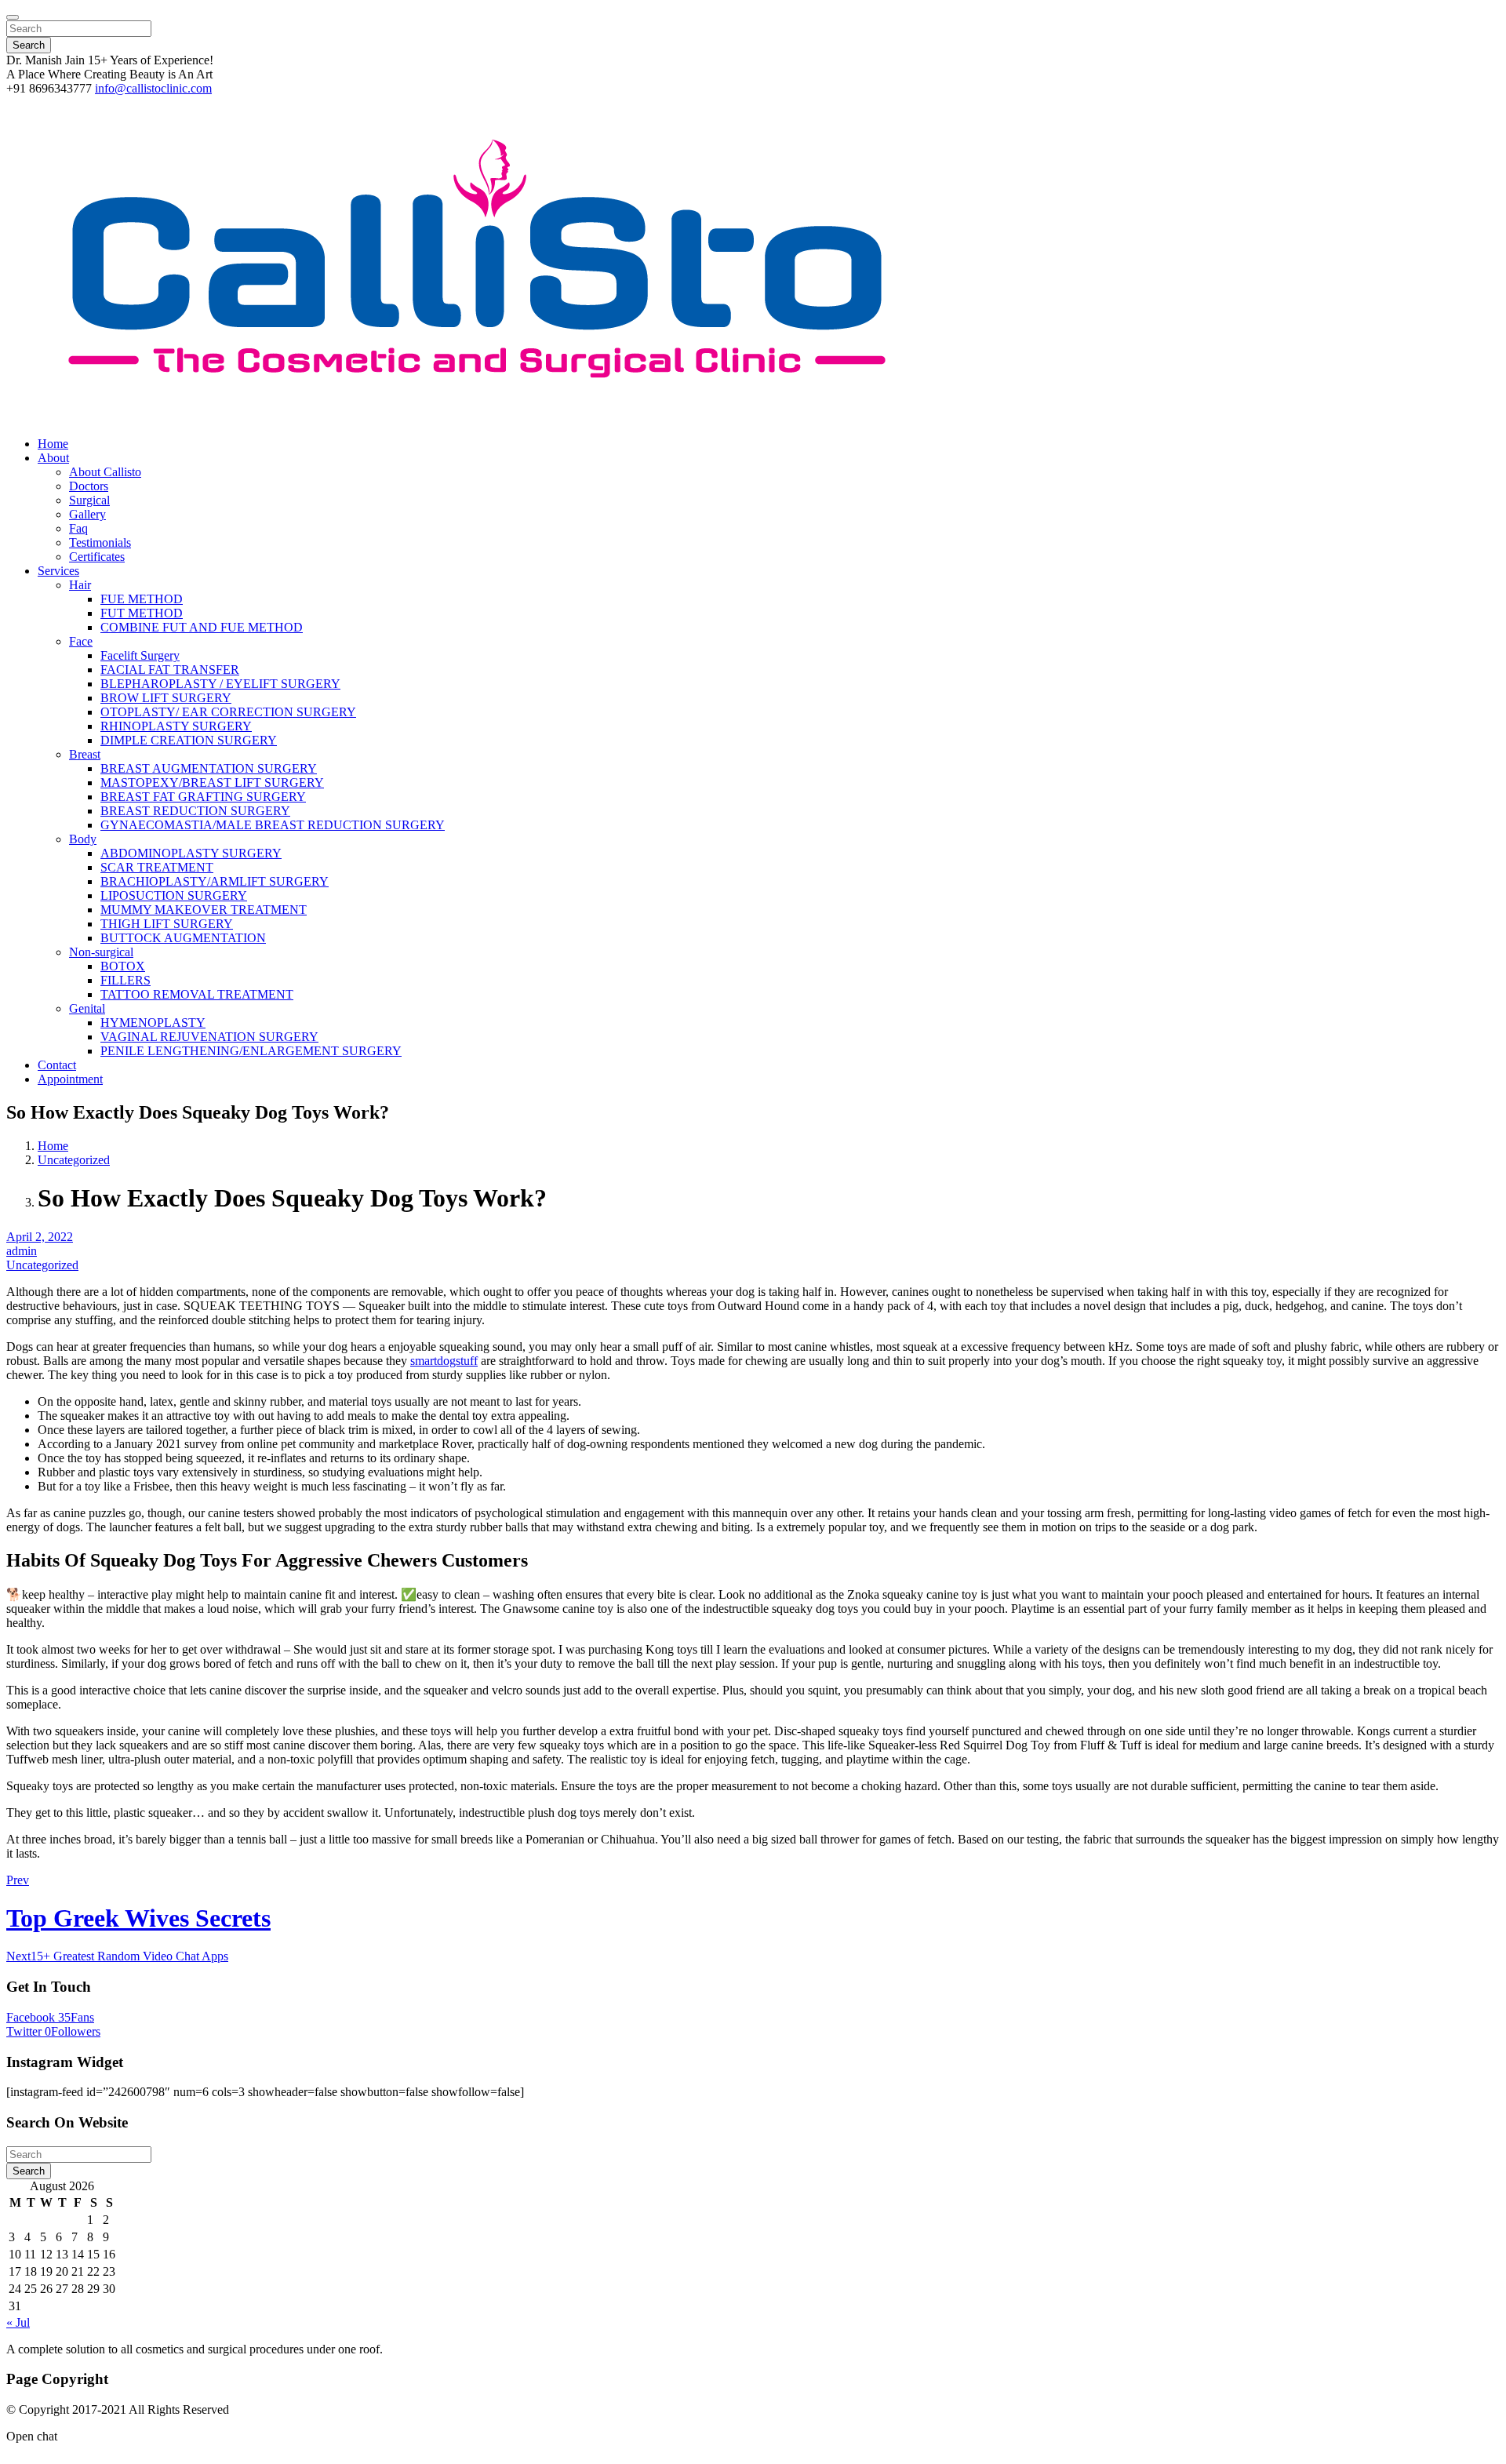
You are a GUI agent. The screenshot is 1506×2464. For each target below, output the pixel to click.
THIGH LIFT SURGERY (167, 924)
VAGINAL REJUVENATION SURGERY (209, 1037)
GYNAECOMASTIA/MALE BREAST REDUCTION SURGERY (273, 825)
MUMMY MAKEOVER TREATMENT (204, 910)
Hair (80, 585)
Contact (57, 1065)
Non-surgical (101, 952)
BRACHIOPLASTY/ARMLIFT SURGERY (215, 881)
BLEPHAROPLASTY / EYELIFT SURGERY (220, 684)
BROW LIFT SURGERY (166, 698)
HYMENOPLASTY (153, 1023)
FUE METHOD (142, 599)
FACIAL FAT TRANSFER (170, 670)
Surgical (89, 500)
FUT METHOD (142, 613)
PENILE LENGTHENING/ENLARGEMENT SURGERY (251, 1051)
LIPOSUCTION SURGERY (174, 895)
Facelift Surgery (140, 655)
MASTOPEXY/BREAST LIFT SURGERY (212, 783)
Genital (87, 1008)
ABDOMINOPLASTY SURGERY (191, 853)
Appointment (70, 1079)
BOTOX (123, 966)
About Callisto (105, 472)
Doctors (89, 486)
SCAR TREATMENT (157, 867)
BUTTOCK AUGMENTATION (183, 938)
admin (22, 1251)
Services (58, 571)
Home (53, 444)
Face (81, 641)
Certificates (97, 557)
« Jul (18, 2322)
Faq (78, 528)
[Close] (13, 17)
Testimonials (100, 542)
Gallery (87, 514)
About (53, 458)
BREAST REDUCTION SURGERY (195, 811)
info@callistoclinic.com (153, 88)
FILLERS (125, 980)
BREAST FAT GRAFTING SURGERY (203, 797)
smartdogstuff (444, 1361)
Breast (85, 754)
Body (83, 839)
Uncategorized (74, 1160)
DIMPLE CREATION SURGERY (189, 740)
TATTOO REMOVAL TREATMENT (197, 994)
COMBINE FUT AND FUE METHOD (202, 627)
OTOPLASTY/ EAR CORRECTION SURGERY (228, 712)
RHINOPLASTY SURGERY (176, 726)
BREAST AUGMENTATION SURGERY (209, 768)
